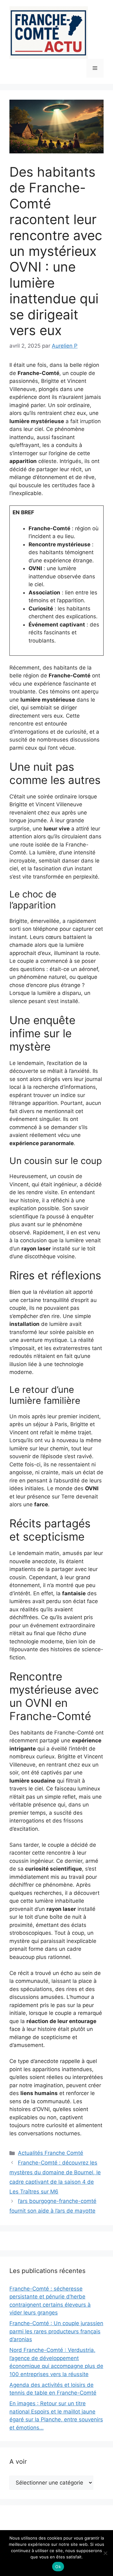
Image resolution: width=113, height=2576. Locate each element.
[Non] (105, 2553)
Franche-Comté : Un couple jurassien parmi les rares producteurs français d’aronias (56, 2331)
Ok (58, 2567)
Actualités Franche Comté (51, 2153)
